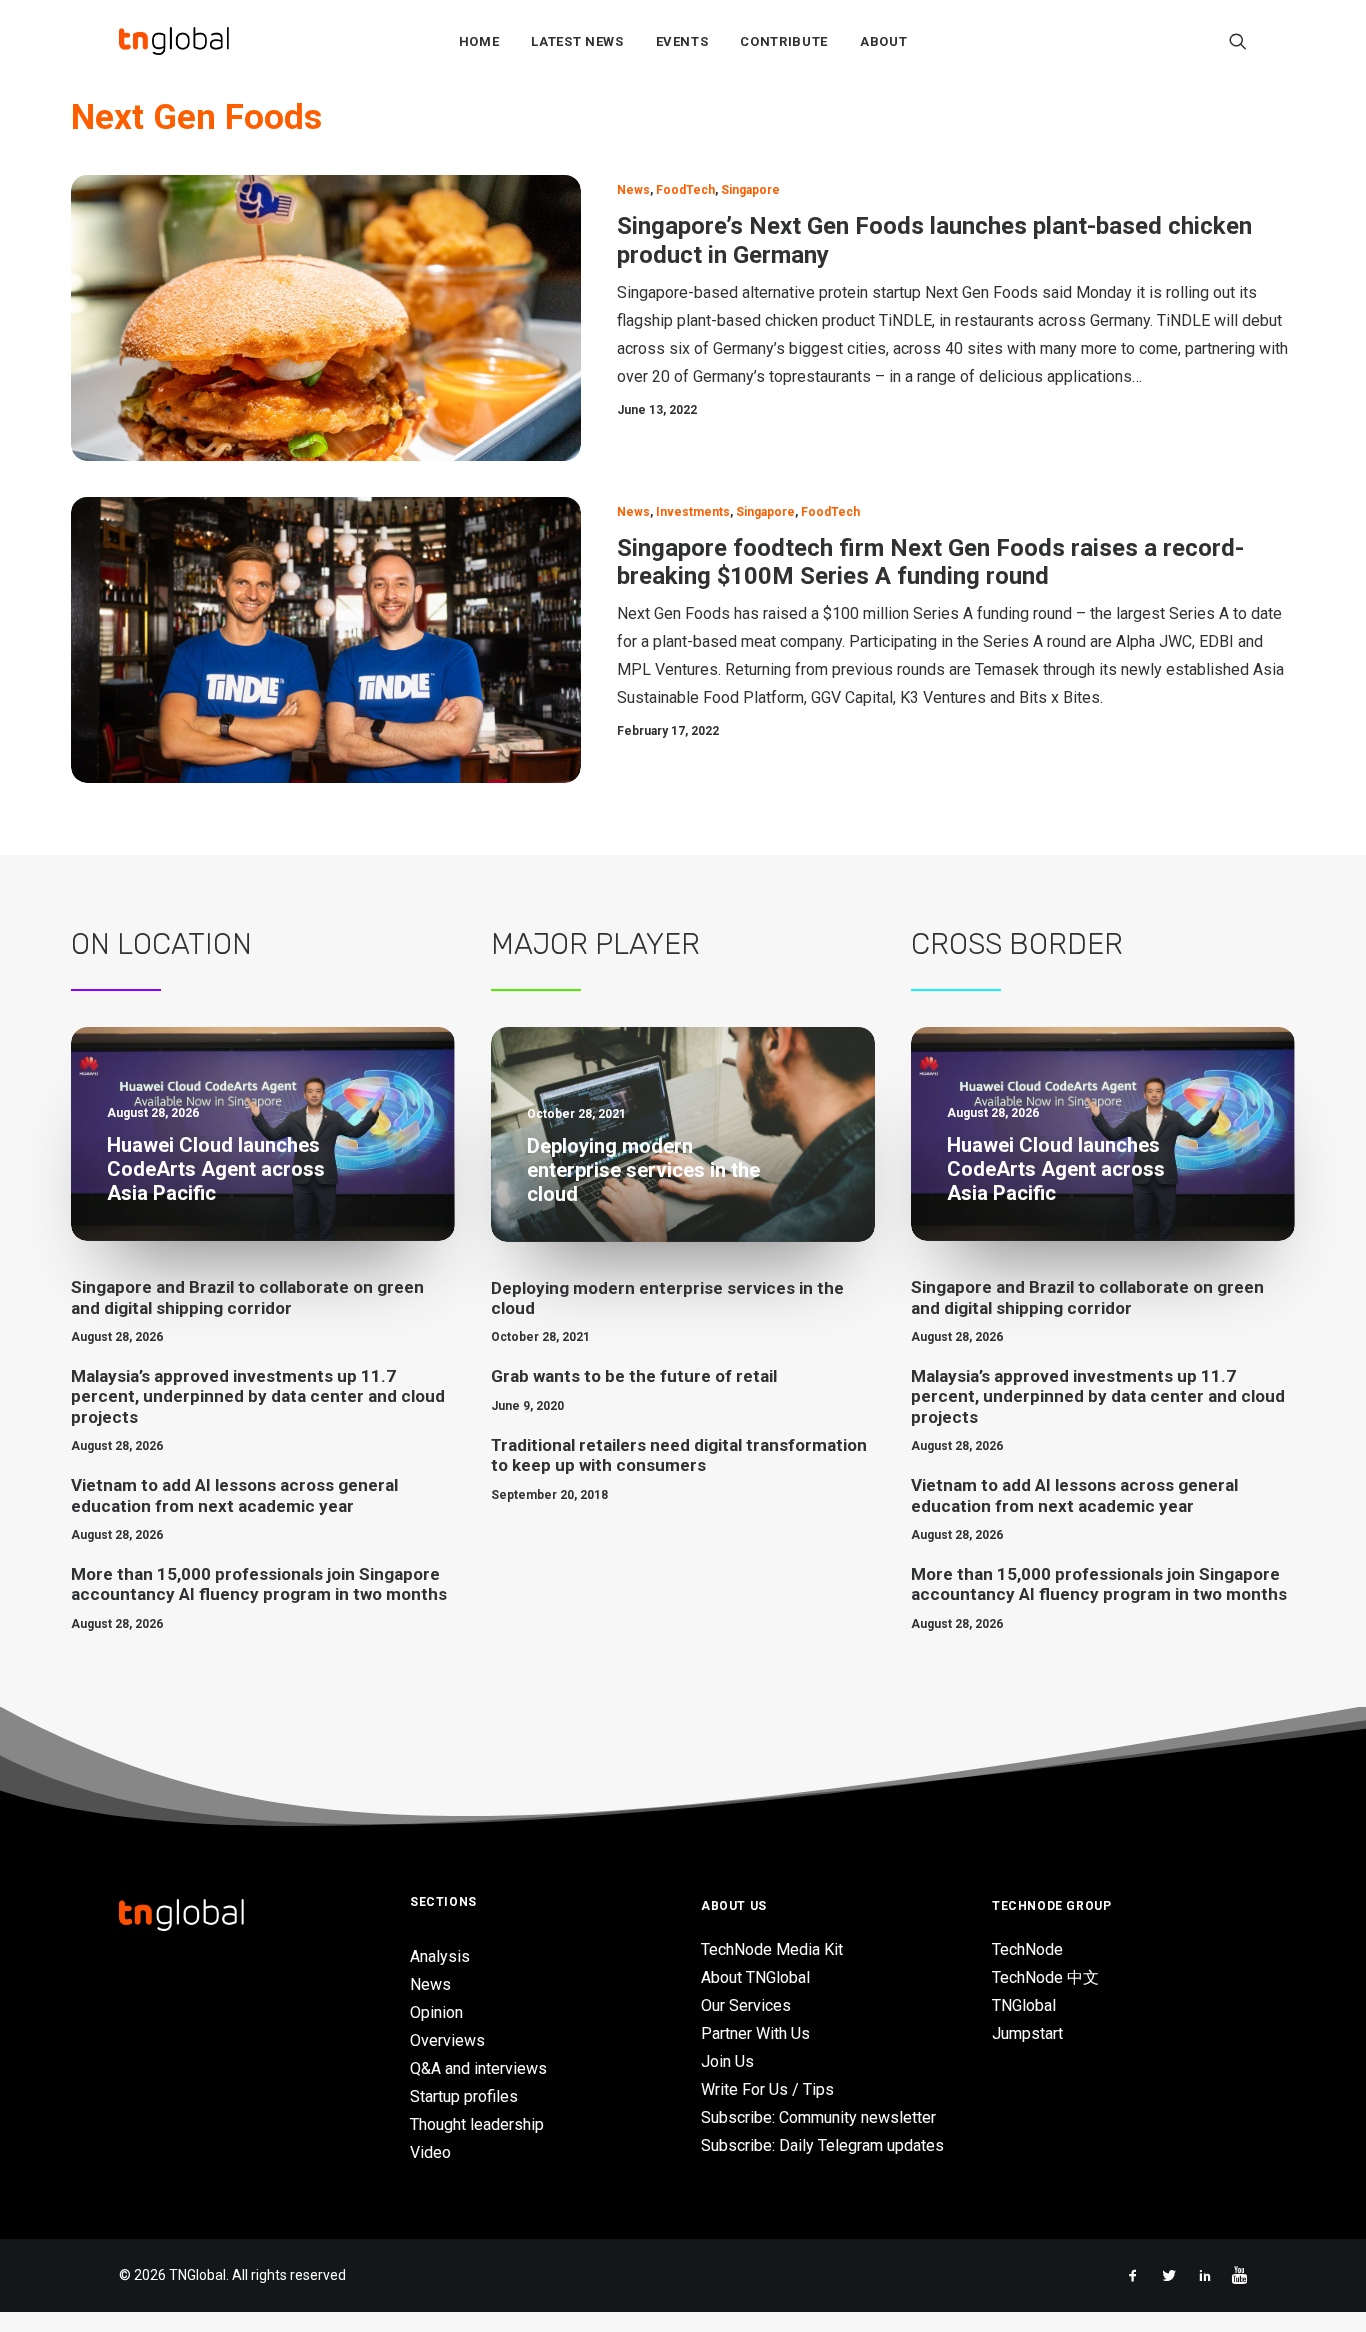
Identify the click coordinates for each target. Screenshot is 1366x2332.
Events (682, 41)
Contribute (784, 41)
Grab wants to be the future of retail (634, 1376)
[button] (1238, 41)
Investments (693, 512)
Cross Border (1017, 944)
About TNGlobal (755, 1977)
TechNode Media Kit (772, 1949)
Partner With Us (755, 2033)
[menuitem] (479, 41)
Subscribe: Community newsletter (818, 2117)
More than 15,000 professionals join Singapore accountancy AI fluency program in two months (259, 1584)
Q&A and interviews (478, 2068)
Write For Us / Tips (767, 2089)
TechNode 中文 (1045, 1977)
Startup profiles (464, 2096)
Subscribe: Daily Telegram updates (822, 2145)
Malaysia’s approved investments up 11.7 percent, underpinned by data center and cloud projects (258, 1396)
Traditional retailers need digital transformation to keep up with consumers (679, 1455)
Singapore (750, 190)
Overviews (447, 2040)
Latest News (577, 41)
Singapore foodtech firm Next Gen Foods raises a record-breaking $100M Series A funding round (930, 562)
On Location (161, 944)
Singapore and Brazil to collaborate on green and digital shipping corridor (247, 1297)
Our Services (746, 2005)
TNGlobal (1024, 2005)
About (883, 41)
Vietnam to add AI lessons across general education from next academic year (234, 1495)
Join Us (727, 2061)
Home (479, 41)
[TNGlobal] (174, 41)
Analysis (440, 1956)
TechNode (1027, 1949)
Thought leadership (477, 2124)
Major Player (595, 944)
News (633, 190)
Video (430, 2152)
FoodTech (685, 190)
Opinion (436, 2012)
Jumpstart (1027, 2033)
